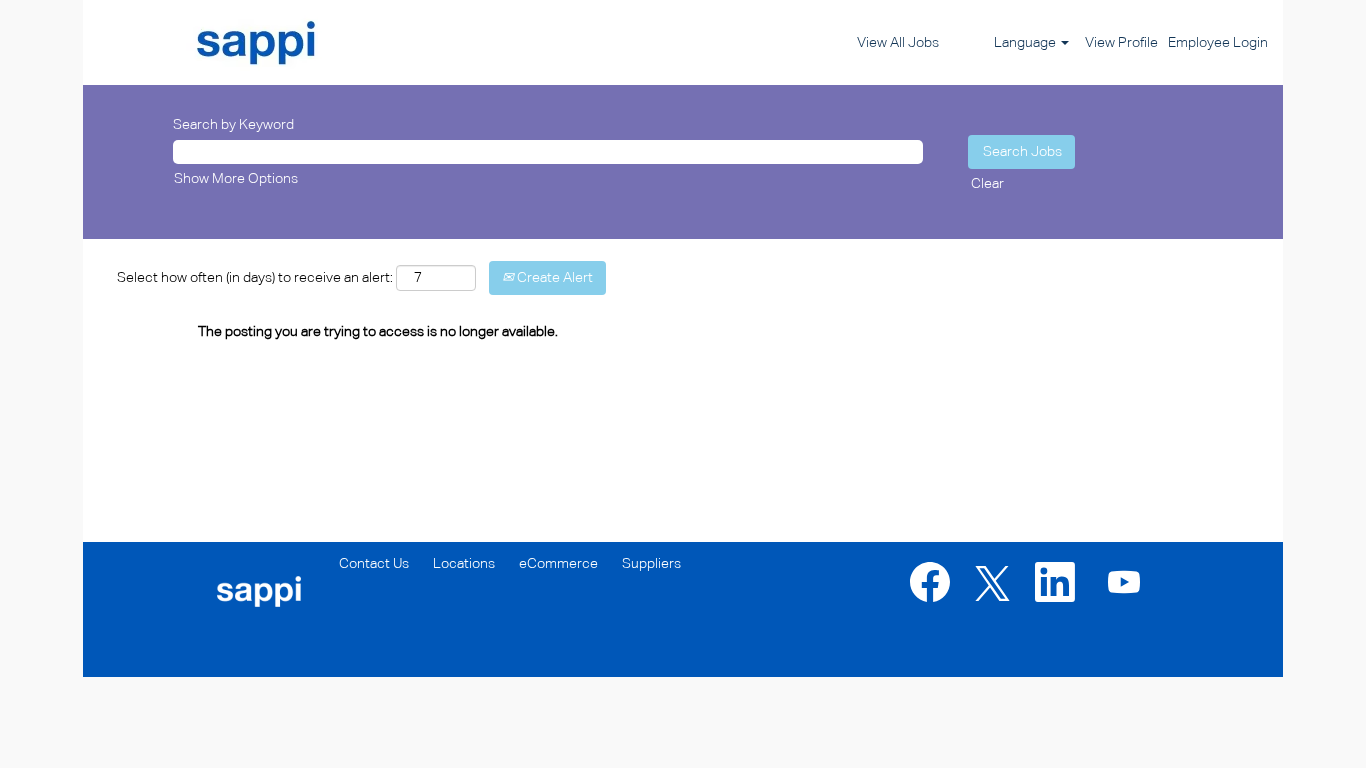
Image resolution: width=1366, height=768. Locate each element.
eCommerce (558, 564)
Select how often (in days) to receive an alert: (255, 278)
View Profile (1121, 43)
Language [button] (1026, 43)
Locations (464, 564)
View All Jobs (898, 43)
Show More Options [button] (236, 179)
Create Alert (553, 278)
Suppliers (651, 564)
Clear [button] (987, 184)
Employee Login (1218, 43)
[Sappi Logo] (213, 42)
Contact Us (374, 564)
